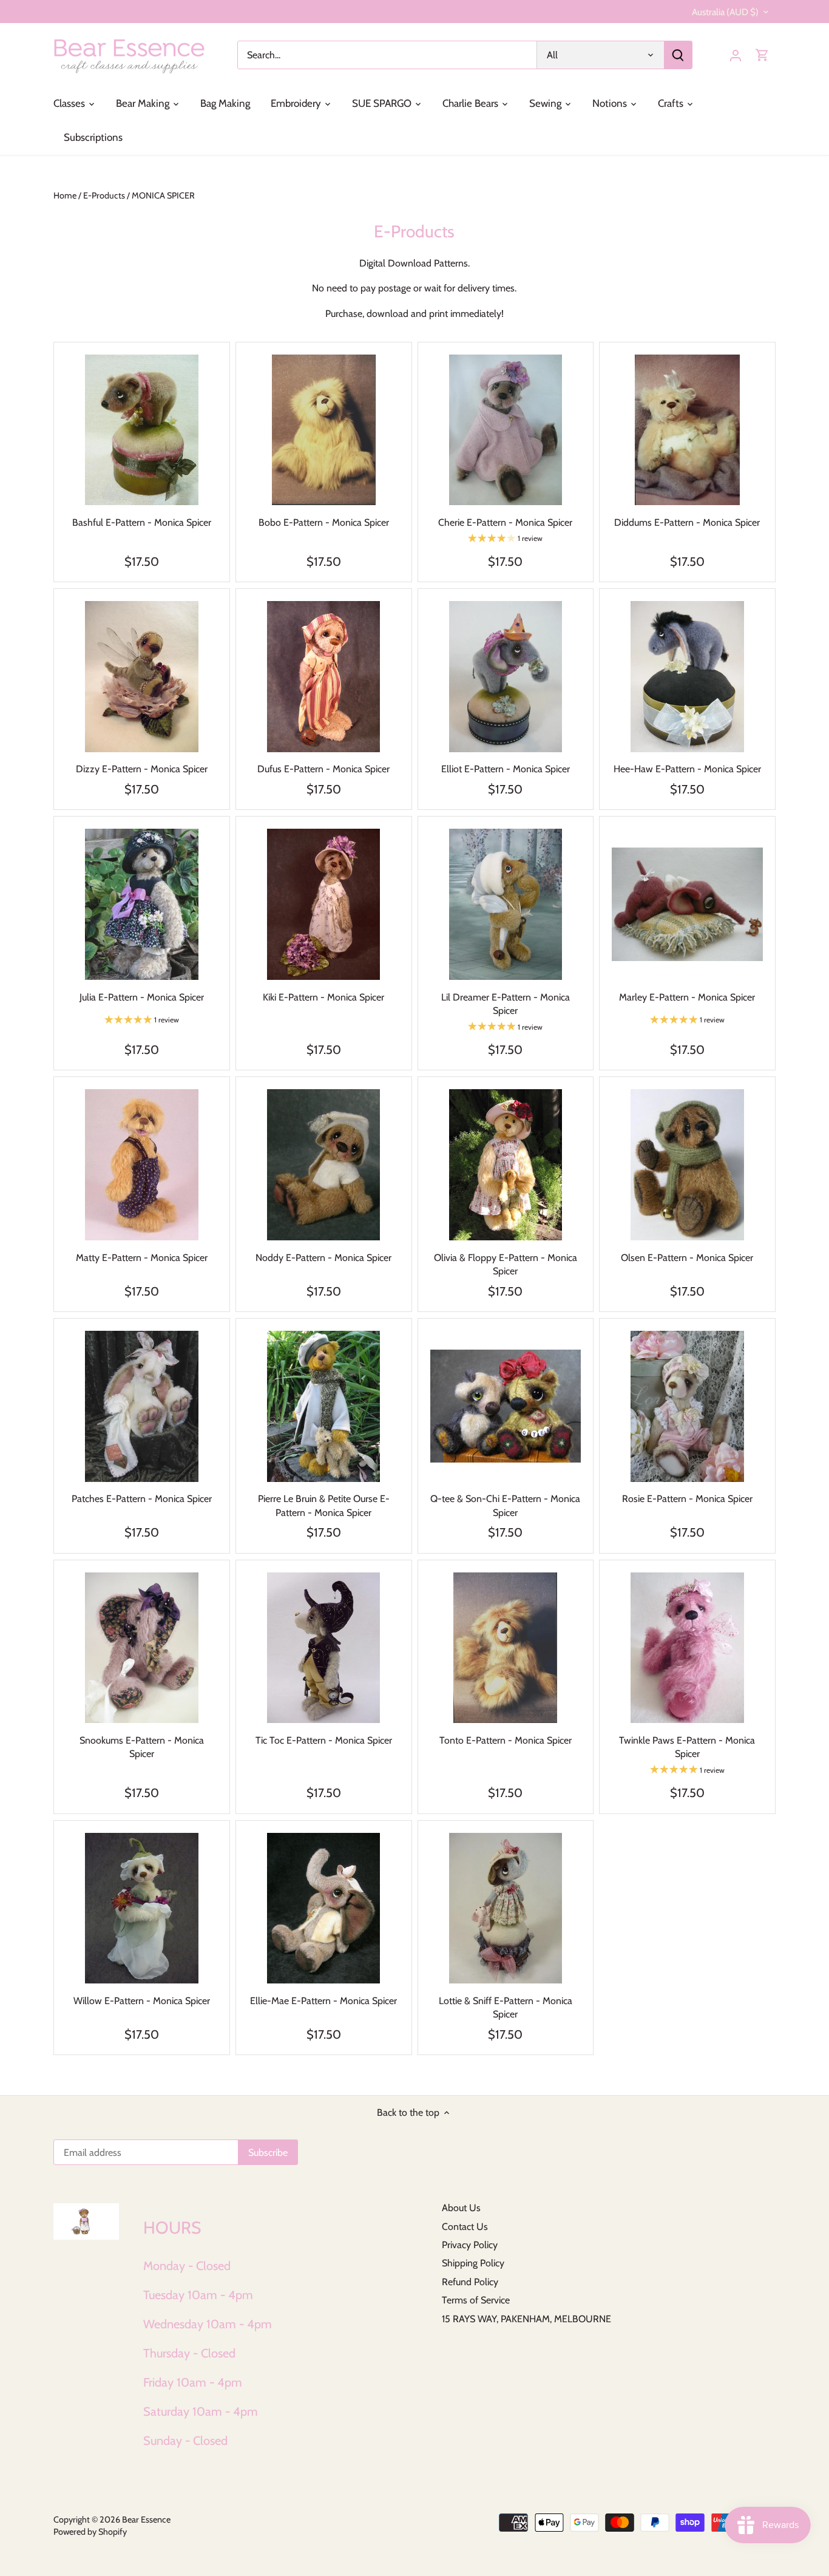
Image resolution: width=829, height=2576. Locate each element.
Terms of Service (476, 2300)
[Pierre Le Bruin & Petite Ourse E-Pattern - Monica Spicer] (324, 1406)
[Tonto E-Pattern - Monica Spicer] (506, 1648)
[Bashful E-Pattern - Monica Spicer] (142, 430)
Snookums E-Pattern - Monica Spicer (142, 1747)
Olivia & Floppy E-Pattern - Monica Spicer (506, 1264)
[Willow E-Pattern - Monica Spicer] (142, 1908)
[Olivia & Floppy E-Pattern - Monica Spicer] (506, 1165)
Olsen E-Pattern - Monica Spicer (687, 1258)
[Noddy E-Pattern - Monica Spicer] (324, 1165)
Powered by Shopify (90, 2532)
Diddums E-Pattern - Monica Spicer (687, 522)
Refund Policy (470, 2282)
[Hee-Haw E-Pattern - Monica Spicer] (687, 677)
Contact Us (465, 2227)
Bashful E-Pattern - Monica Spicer (142, 522)
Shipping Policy (473, 2263)
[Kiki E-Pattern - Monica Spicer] (324, 904)
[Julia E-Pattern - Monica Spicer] (142, 904)
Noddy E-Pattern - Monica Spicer (323, 1258)
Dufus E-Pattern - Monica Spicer (323, 769)
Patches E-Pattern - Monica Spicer (142, 1499)
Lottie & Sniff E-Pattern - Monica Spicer (506, 2007)
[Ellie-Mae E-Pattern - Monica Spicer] (324, 1908)
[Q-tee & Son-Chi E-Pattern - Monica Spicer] (506, 1406)
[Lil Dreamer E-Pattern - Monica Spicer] (506, 904)
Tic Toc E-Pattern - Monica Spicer (324, 1740)
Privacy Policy (470, 2245)
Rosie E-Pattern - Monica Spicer (687, 1499)
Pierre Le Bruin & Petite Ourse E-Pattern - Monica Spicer (324, 1505)
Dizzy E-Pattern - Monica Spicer (142, 769)
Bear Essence (146, 2520)
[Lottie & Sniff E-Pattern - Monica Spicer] (506, 1908)
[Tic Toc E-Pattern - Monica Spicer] (324, 1648)
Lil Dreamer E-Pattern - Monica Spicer (506, 1004)
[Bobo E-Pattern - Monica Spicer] (324, 430)
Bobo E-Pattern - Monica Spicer (324, 522)
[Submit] (678, 55)
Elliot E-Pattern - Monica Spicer (506, 769)
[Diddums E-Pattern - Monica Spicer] (687, 430)
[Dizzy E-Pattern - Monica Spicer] (142, 677)
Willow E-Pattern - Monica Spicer (142, 2001)
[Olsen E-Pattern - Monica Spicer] (687, 1165)
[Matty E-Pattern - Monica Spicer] (142, 1165)
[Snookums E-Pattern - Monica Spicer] (142, 1648)
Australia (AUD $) (725, 12)
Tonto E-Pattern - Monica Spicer (506, 1740)
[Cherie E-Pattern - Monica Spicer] (506, 430)
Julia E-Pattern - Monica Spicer (142, 997)
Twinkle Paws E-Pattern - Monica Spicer (687, 1747)
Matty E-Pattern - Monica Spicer (142, 1258)
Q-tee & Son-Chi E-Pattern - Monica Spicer (505, 1505)
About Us (461, 2208)
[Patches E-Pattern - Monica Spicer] (142, 1406)
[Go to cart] (762, 55)
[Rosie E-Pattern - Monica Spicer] (687, 1406)
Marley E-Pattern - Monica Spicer (687, 997)
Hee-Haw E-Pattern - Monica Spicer (687, 769)
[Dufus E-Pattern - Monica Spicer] (324, 677)
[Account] (736, 55)
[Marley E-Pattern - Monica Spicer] (687, 904)
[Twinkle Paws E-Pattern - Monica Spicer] (687, 1648)
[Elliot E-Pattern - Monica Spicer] (506, 677)
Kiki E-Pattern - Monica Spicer (323, 997)
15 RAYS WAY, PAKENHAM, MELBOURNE (526, 2319)
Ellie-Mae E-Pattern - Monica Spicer (323, 2001)
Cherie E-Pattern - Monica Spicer (505, 522)
